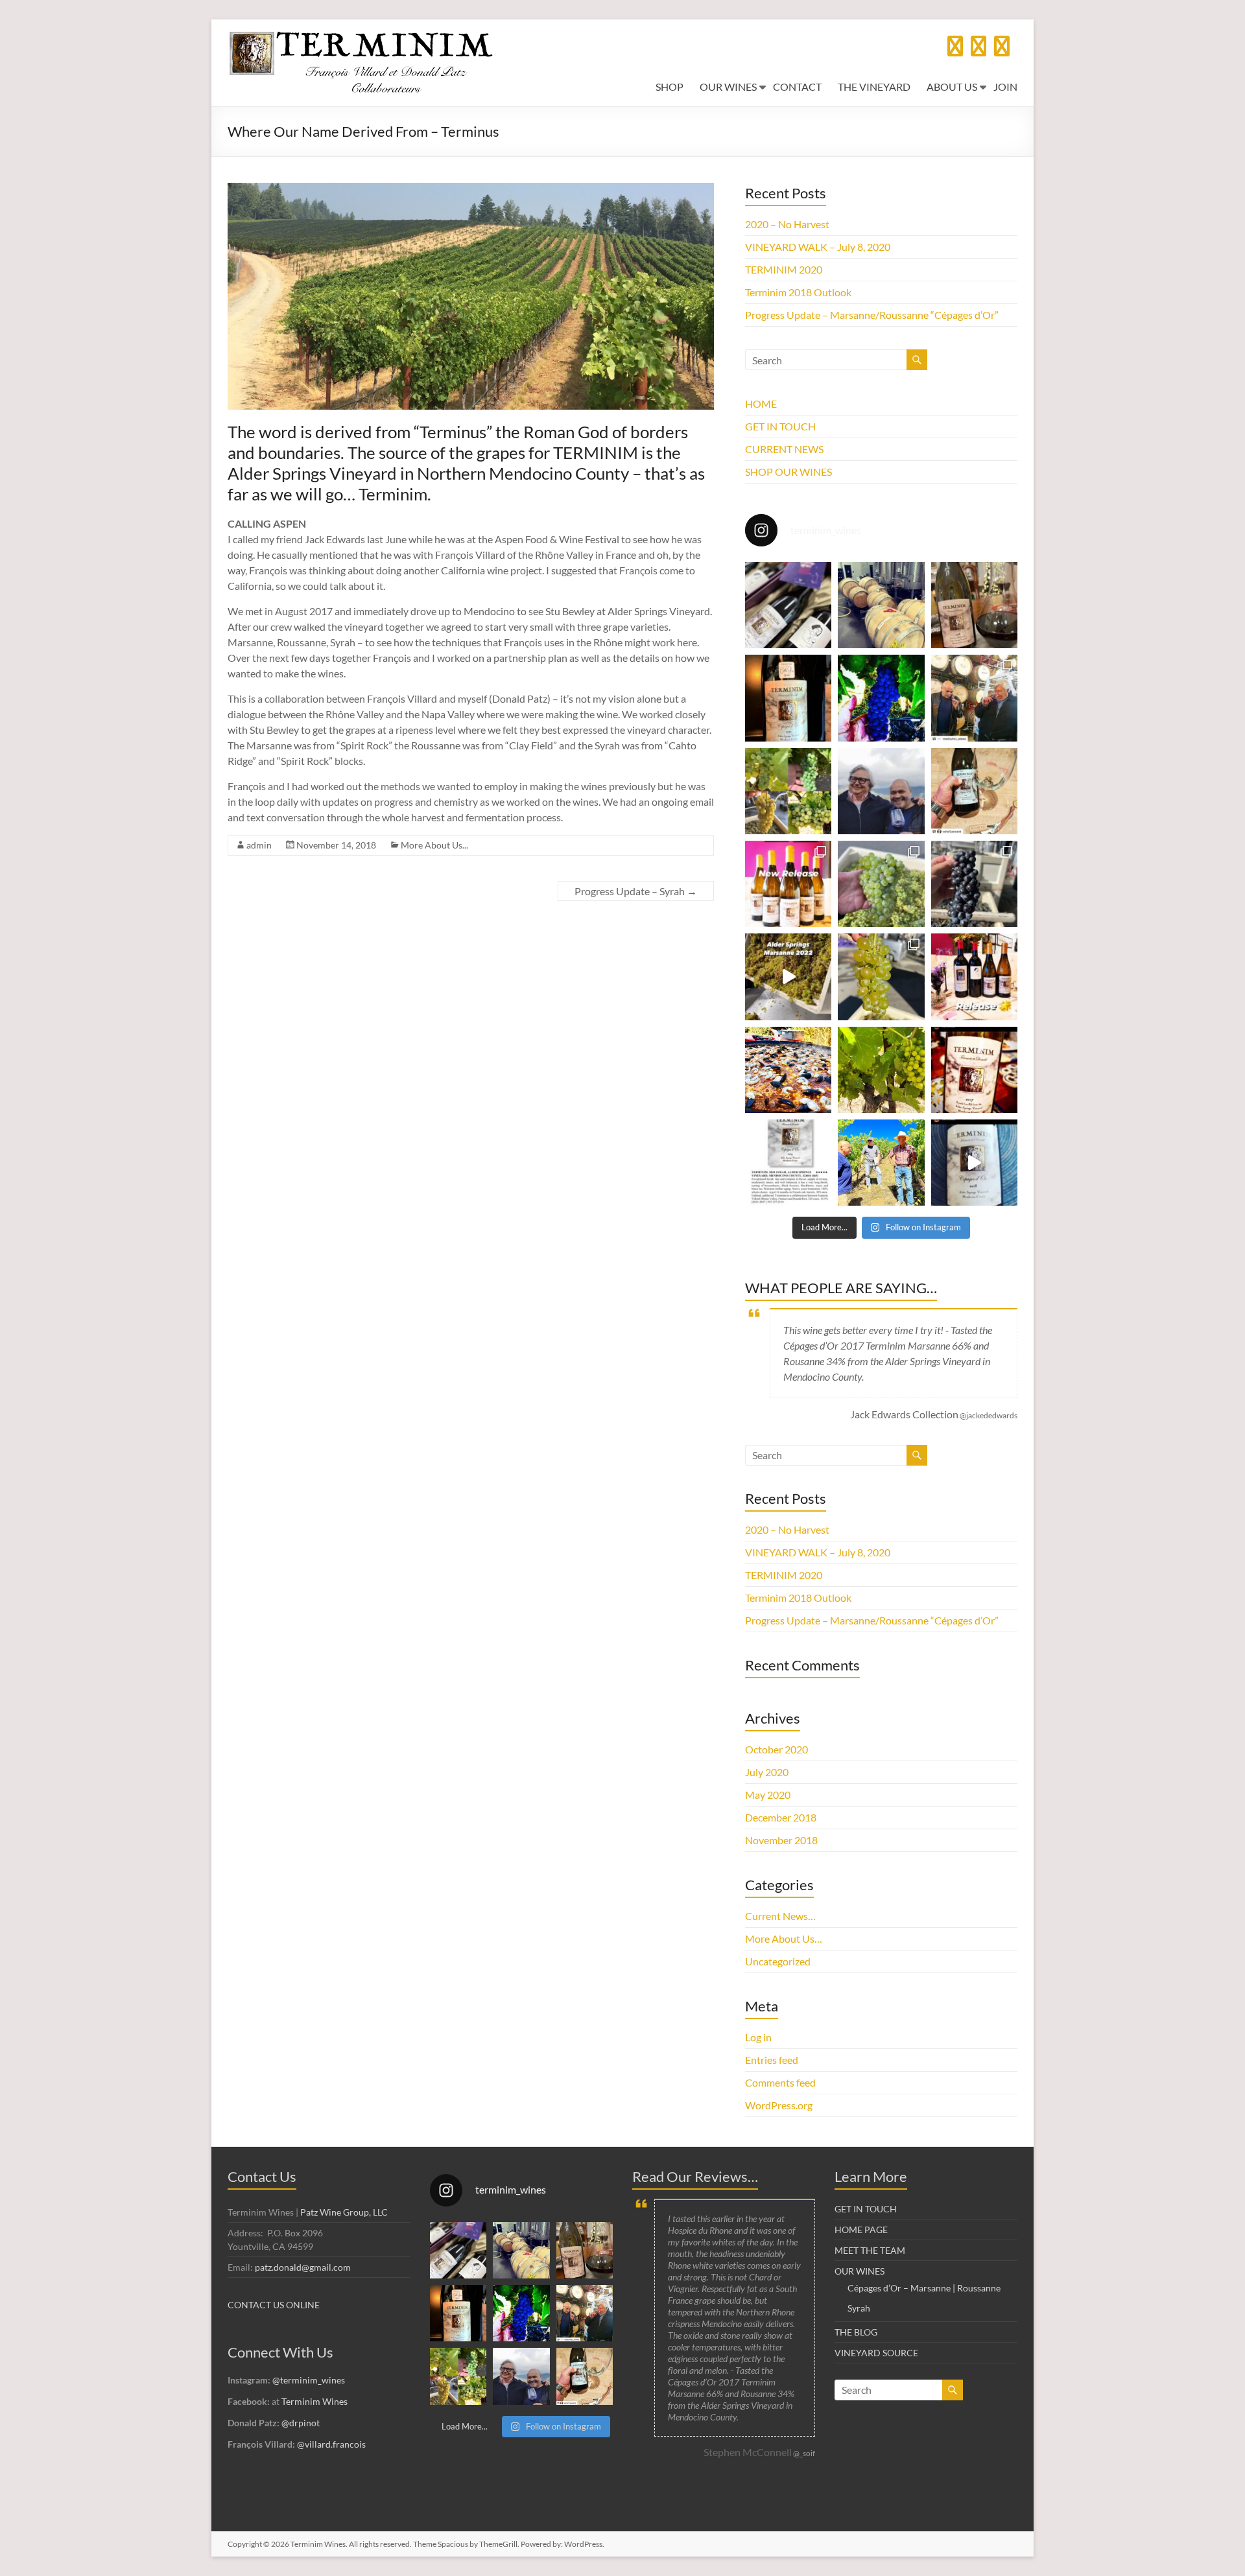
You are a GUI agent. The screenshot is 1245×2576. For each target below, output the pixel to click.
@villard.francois (331, 2444)
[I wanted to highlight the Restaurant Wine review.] (788, 1163)
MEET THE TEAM (870, 2250)
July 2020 (767, 1772)
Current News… (780, 1916)
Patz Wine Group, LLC (344, 2212)
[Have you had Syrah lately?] (881, 698)
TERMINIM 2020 (784, 269)
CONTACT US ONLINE (274, 2305)
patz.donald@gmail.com (303, 2267)
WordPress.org (779, 2105)
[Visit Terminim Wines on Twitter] (955, 50)
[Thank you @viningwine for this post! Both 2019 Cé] (974, 977)
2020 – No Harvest (787, 224)
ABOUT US (952, 87)
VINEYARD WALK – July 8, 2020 (818, 247)
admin (259, 845)
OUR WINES (728, 87)
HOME (761, 404)
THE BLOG (856, 2332)
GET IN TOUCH (780, 426)
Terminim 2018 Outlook (798, 292)
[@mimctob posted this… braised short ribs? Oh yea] (974, 605)
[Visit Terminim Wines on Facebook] (1002, 50)
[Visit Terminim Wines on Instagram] (978, 50)
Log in (758, 2037)
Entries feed (772, 2060)
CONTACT (797, 87)
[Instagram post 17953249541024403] (974, 1163)
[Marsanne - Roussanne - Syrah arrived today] (788, 977)
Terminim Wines (314, 2401)
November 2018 (781, 1840)
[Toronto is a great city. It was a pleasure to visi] (974, 698)
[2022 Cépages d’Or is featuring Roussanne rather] (881, 605)
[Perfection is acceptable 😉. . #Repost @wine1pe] (974, 791)
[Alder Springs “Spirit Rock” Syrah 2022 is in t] (974, 884)
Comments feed (780, 2082)
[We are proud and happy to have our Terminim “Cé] (788, 884)
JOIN (1005, 87)
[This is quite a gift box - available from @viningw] (788, 605)
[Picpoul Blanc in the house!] (881, 884)
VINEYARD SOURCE (876, 2353)
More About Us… (784, 1938)
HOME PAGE (861, 2230)
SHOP (670, 87)
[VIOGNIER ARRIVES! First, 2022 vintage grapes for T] (881, 977)
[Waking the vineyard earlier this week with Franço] (881, 1163)
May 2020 (768, 1795)
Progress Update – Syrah (636, 891)
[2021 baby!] (788, 698)
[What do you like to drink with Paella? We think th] (788, 1070)
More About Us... (434, 845)
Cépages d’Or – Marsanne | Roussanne (924, 2288)
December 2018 (781, 1817)
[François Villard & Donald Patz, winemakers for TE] (881, 791)
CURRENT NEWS (784, 449)
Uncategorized (778, 1961)
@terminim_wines (309, 2380)
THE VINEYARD (874, 87)
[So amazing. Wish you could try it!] (974, 1070)
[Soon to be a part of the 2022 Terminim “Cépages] (881, 1070)
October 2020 (777, 1749)
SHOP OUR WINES (788, 472)
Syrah (859, 2308)
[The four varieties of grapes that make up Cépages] (788, 791)
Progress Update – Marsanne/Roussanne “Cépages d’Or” (872, 315)
